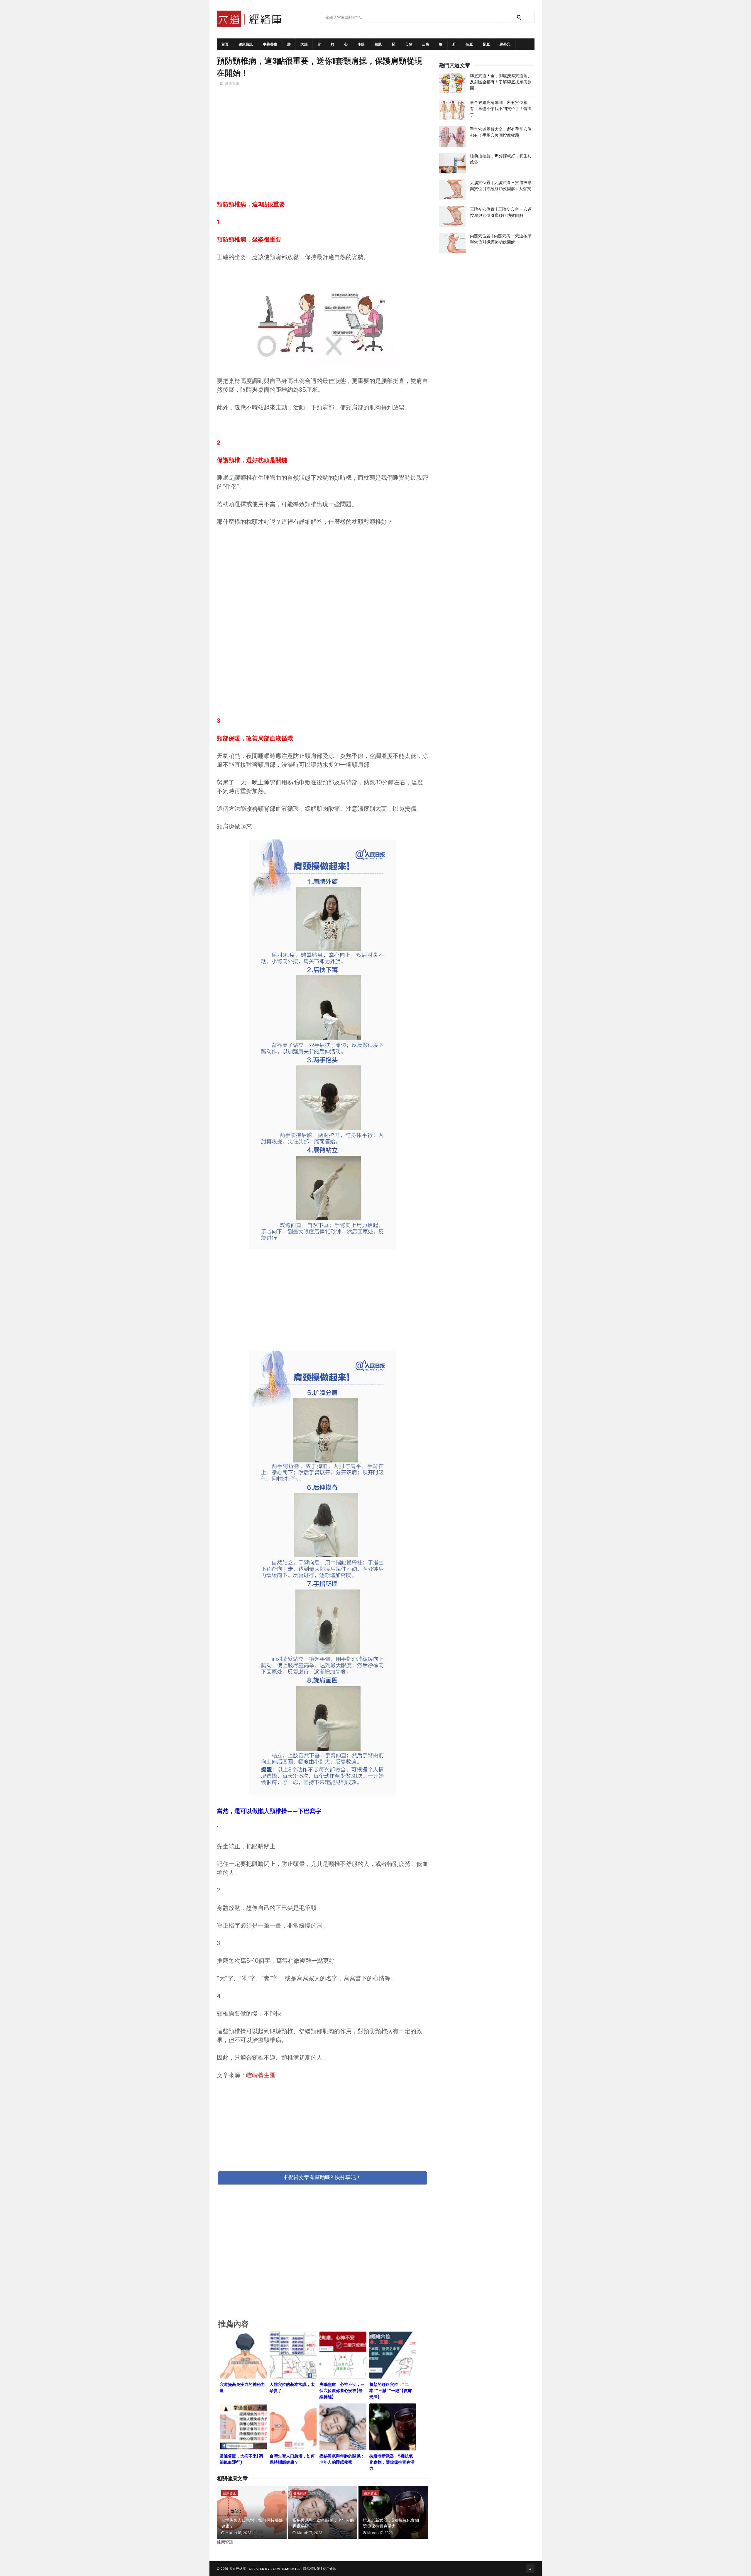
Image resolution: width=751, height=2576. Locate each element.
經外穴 (505, 44)
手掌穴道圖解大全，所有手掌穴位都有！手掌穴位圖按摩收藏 (501, 132)
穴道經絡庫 (238, 2569)
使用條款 (330, 2569)
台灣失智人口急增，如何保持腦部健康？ (252, 2523)
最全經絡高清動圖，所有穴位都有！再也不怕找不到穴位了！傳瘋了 (501, 109)
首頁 (225, 44)
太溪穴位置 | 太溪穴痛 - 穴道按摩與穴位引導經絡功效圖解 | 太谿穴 (501, 186)
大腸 (304, 44)
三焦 (426, 44)
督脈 (486, 44)
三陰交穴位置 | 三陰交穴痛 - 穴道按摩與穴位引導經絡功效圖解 (501, 212)
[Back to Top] (530, 2569)
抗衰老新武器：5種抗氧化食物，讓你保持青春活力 (393, 2523)
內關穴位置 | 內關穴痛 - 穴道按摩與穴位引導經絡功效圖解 (501, 239)
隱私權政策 (312, 2569)
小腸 (361, 44)
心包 (409, 44)
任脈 (469, 44)
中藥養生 (270, 44)
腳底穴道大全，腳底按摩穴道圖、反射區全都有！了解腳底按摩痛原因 (501, 82)
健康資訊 (246, 44)
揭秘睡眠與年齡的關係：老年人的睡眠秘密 (323, 2523)
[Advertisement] (323, 153)
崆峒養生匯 (261, 2075)
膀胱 (378, 44)
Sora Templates (285, 2569)
